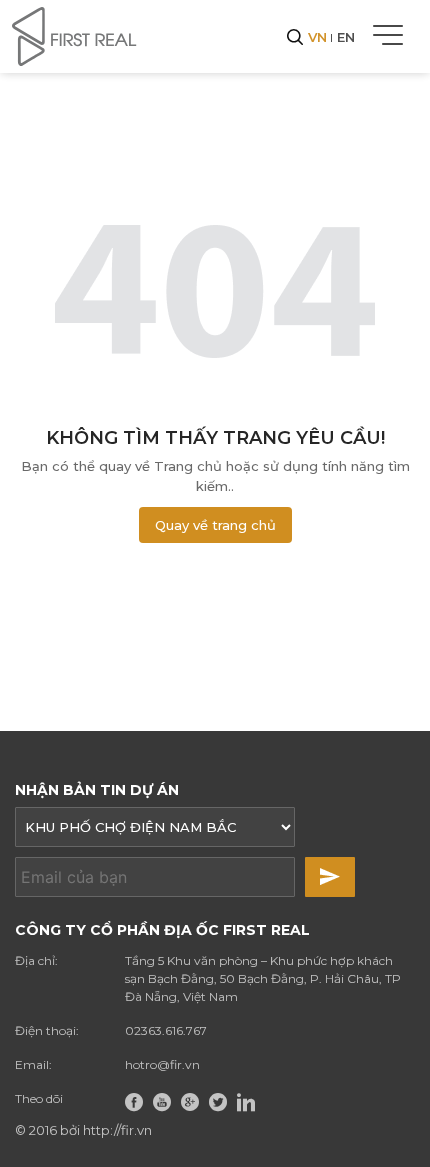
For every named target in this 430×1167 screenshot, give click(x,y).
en (346, 37)
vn (317, 37)
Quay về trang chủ (215, 525)
